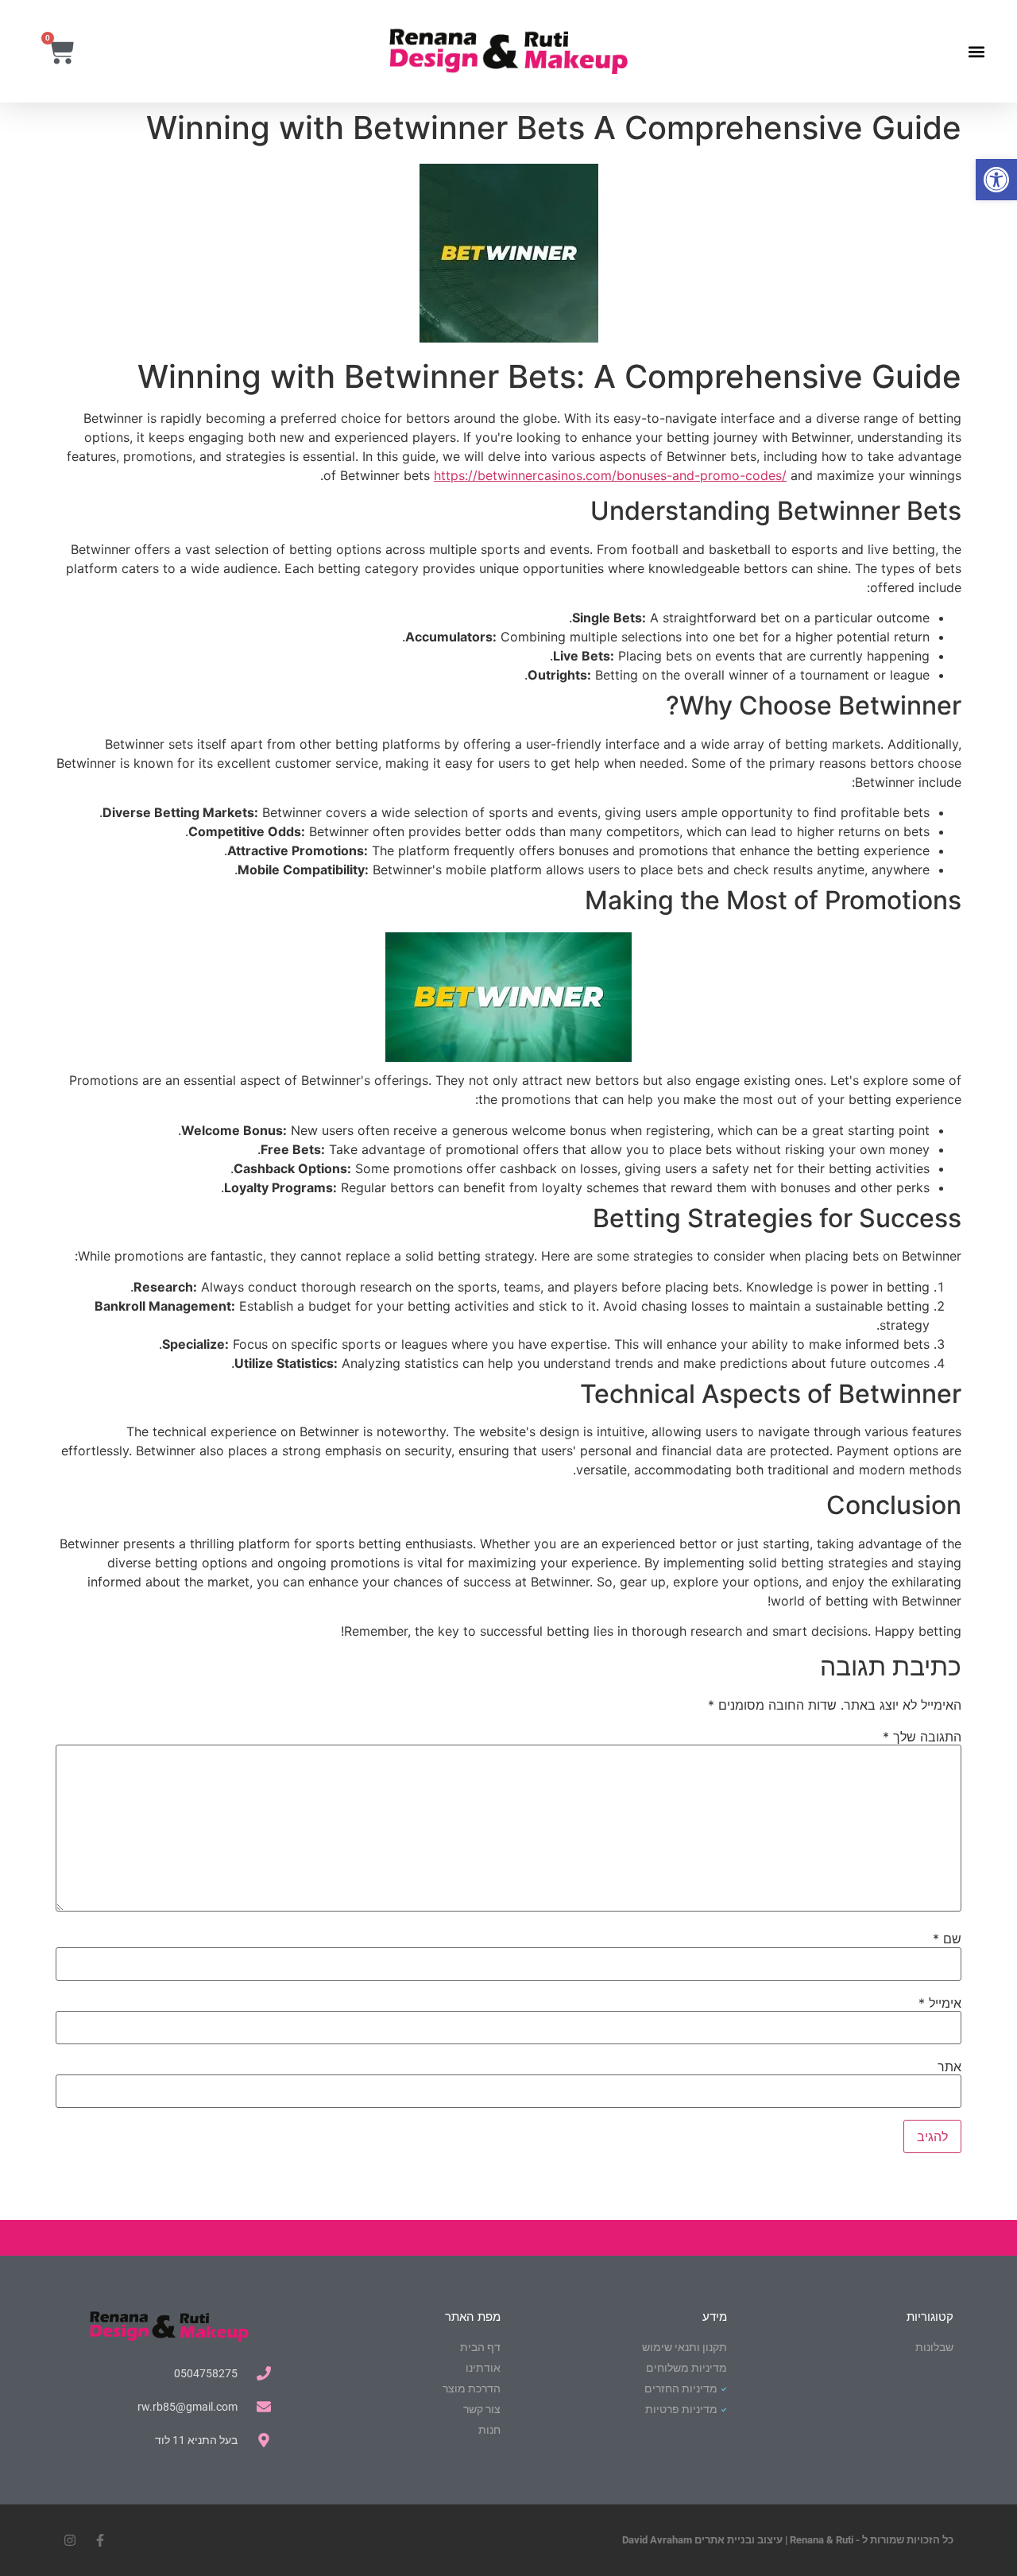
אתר (949, 2067)
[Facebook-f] (100, 2540)
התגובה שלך (922, 1737)
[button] (996, 180)
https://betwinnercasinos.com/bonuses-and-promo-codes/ (610, 475)
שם (947, 1939)
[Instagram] (70, 2540)
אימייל (940, 2003)
